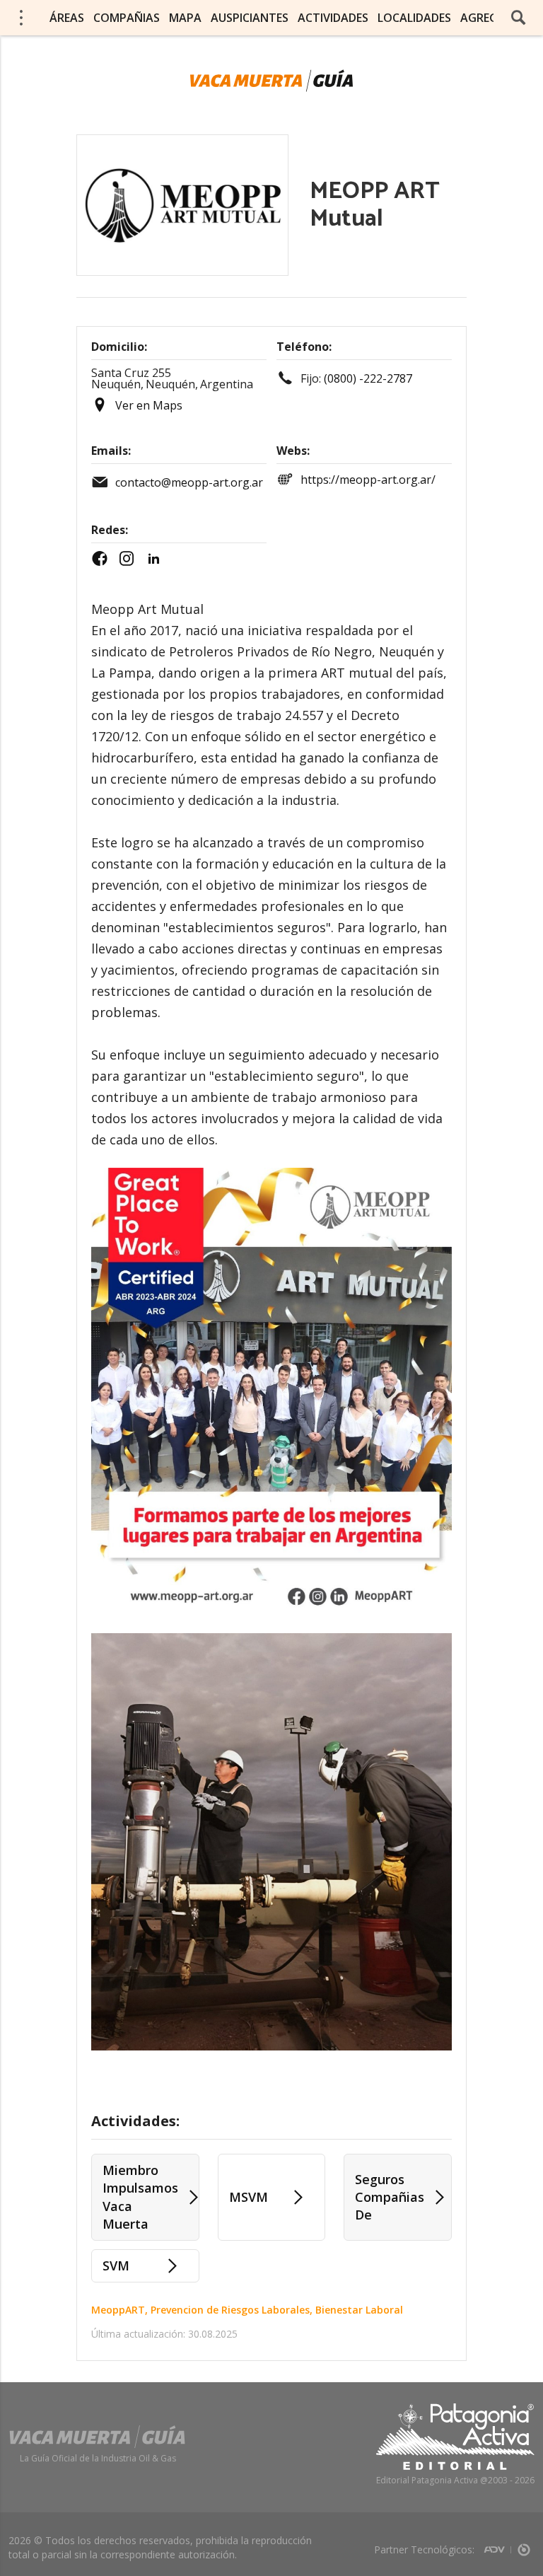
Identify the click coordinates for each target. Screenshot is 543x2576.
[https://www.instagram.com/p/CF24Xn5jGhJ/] (130, 559)
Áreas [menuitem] (67, 18)
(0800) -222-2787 (368, 378)
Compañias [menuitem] (127, 18)
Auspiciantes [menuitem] (250, 18)
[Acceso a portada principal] (271, 81)
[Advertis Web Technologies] (497, 2545)
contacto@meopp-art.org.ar (189, 482)
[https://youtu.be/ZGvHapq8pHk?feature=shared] (175, 562)
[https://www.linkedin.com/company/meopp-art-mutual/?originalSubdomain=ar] (157, 559)
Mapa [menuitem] (185, 18)
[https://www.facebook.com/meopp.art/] (103, 559)
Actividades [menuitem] (333, 18)
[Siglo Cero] (524, 2545)
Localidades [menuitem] (414, 18)
